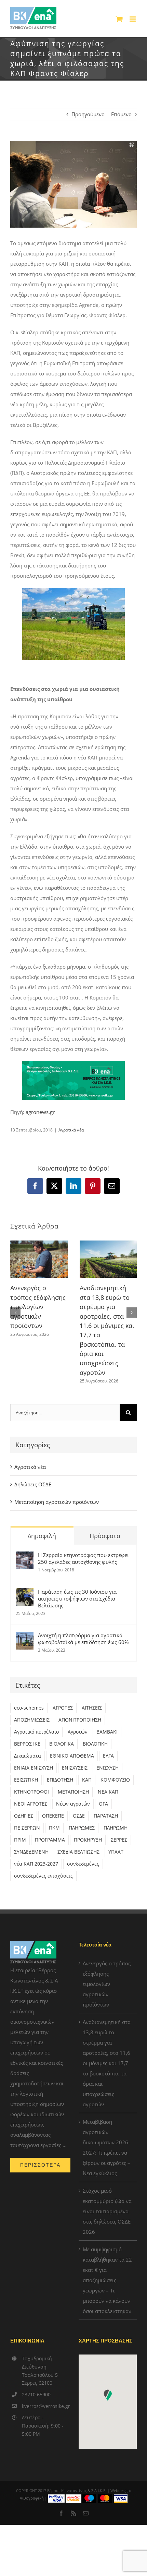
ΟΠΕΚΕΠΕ (53, 1816)
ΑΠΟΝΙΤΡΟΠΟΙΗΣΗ (80, 1720)
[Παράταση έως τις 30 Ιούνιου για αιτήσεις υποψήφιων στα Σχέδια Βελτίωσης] (25, 1593)
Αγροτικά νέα (71, 1130)
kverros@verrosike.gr (45, 2406)
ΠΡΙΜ (20, 1840)
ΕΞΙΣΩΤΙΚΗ (26, 1780)
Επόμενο (121, 114)
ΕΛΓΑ (108, 1756)
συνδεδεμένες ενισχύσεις (43, 1876)
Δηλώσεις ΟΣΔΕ (33, 1484)
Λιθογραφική (32, 2498)
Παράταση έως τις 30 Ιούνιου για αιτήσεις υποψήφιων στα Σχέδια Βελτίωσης (77, 1598)
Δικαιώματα (28, 1756)
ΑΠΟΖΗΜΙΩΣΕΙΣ (32, 1720)
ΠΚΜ (54, 1828)
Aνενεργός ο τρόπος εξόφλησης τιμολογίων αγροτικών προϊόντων (38, 1307)
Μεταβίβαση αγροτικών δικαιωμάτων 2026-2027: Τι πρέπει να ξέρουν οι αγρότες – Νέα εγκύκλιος (106, 2147)
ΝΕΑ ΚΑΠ (108, 1792)
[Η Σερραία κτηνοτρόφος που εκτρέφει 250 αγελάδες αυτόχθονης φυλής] (25, 1557)
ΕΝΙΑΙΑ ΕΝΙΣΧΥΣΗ (34, 1768)
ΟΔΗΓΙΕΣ (24, 1816)
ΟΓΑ (103, 1804)
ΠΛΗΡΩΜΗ (116, 1828)
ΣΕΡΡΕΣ (119, 1840)
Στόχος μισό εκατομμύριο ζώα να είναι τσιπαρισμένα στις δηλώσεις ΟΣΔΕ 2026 (107, 2211)
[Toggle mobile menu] (133, 19)
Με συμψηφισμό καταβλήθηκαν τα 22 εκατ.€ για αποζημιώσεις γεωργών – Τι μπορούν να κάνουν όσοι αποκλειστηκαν (107, 2280)
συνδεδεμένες (83, 1864)
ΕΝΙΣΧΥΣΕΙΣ (75, 1768)
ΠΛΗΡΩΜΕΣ (82, 1828)
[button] (15, 1313)
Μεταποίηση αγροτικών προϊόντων (57, 1502)
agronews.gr (40, 1112)
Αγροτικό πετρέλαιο (36, 1732)
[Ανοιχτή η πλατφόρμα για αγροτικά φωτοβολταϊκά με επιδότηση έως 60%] (25, 1637)
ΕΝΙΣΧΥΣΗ (108, 1768)
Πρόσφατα (105, 1536)
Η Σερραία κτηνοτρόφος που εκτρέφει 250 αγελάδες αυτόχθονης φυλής (83, 1558)
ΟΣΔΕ (79, 1816)
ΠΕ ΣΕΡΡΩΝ (27, 1828)
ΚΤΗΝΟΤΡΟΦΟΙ (31, 1792)
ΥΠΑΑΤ (116, 1852)
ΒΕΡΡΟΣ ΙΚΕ (27, 1744)
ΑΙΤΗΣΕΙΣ (92, 1708)
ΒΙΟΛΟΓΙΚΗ (95, 1744)
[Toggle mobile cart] (119, 19)
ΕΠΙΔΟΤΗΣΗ (60, 1780)
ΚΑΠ (87, 1780)
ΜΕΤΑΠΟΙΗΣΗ (73, 1792)
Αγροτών (78, 1732)
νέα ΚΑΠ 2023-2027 (36, 1864)
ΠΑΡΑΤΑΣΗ (106, 1816)
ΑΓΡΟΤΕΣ (63, 1708)
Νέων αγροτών (73, 1804)
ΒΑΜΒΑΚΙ (107, 1732)
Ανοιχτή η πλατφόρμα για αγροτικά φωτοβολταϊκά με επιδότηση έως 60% (83, 1639)
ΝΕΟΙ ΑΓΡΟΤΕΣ (31, 1804)
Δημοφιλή (42, 1536)
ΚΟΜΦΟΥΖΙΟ (115, 1780)
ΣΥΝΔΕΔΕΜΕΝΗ (31, 1852)
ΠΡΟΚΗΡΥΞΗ (88, 1840)
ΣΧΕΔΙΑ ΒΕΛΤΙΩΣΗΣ (78, 1852)
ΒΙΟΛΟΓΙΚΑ (62, 1744)
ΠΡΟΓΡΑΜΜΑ (50, 1840)
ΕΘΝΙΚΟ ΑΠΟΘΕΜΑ (72, 1756)
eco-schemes (29, 1708)
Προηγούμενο (88, 114)
